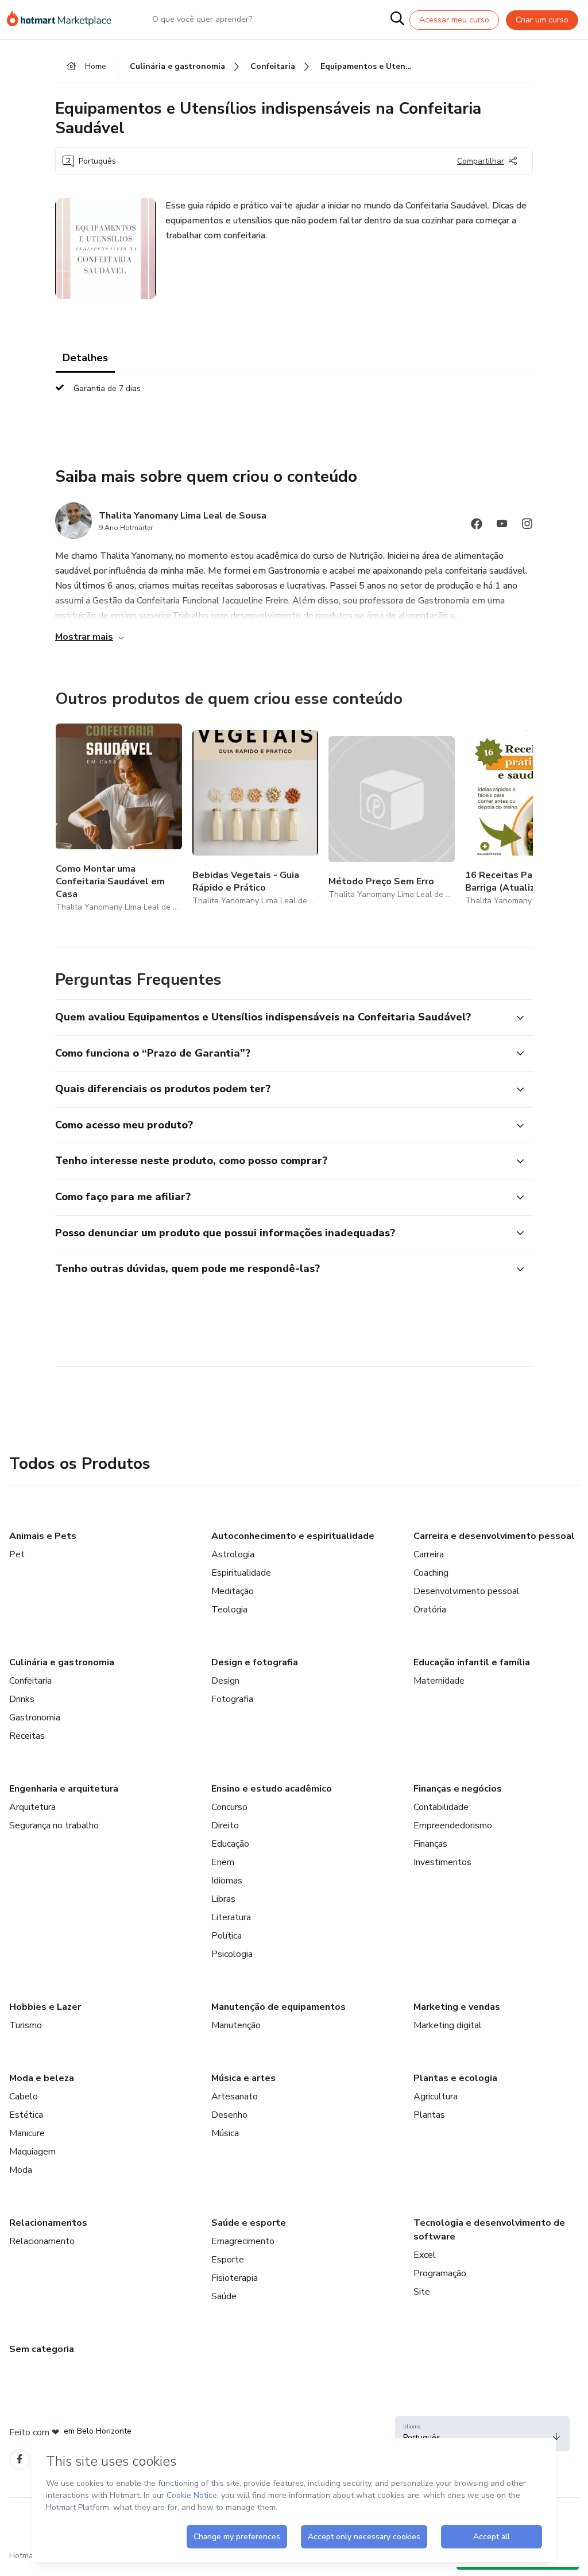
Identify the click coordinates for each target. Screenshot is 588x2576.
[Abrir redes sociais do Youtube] (502, 526)
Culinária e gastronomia (62, 1662)
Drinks (22, 1699)
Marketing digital (448, 2025)
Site (422, 2292)
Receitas (27, 1736)
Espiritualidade (241, 1573)
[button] (281, 1018)
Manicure (27, 2133)
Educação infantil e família (472, 1662)
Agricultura (436, 2097)
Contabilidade (441, 1807)
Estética (26, 2115)
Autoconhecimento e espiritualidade (293, 1536)
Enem (223, 1862)
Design (225, 1681)
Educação (230, 1844)
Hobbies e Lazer (45, 2007)
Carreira (429, 1554)
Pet (17, 1554)
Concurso (229, 1807)
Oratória (430, 1610)
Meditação (233, 1591)
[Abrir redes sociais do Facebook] (477, 526)
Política (227, 1936)
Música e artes (243, 2078)
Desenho (229, 2115)
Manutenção (236, 2025)
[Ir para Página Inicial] (64, 20)
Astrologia (233, 1554)
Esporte (228, 2260)
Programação (440, 2273)
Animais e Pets (43, 1536)
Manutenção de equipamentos (278, 2007)
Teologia (229, 1610)
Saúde (224, 2296)
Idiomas (227, 1881)
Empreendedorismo (453, 1825)
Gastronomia (35, 1718)
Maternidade (439, 1681)
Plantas (429, 2115)
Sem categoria (42, 2349)
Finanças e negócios (458, 1789)
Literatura (231, 1917)
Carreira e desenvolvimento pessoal (494, 1536)
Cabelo (24, 2097)
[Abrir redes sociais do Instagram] (527, 526)
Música (225, 2133)
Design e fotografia (255, 1662)
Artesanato (235, 2097)
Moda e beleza (42, 2078)
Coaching (431, 1573)
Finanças (430, 1844)
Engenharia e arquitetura (64, 1789)
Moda (21, 2170)
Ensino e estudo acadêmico (272, 1789)
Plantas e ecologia (455, 2078)
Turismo (26, 2025)
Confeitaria (30, 1681)
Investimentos (442, 1862)
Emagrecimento (243, 2241)
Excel (425, 2255)
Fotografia (232, 1699)
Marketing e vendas (457, 2007)
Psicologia (232, 1954)
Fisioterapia (235, 2278)
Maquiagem (32, 2152)
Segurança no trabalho (54, 1825)
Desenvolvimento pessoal (467, 1591)
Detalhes (85, 358)
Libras (223, 1899)
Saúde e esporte (249, 2223)
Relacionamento (42, 2241)
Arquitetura (32, 1807)
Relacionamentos (48, 2223)
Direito (225, 1825)
